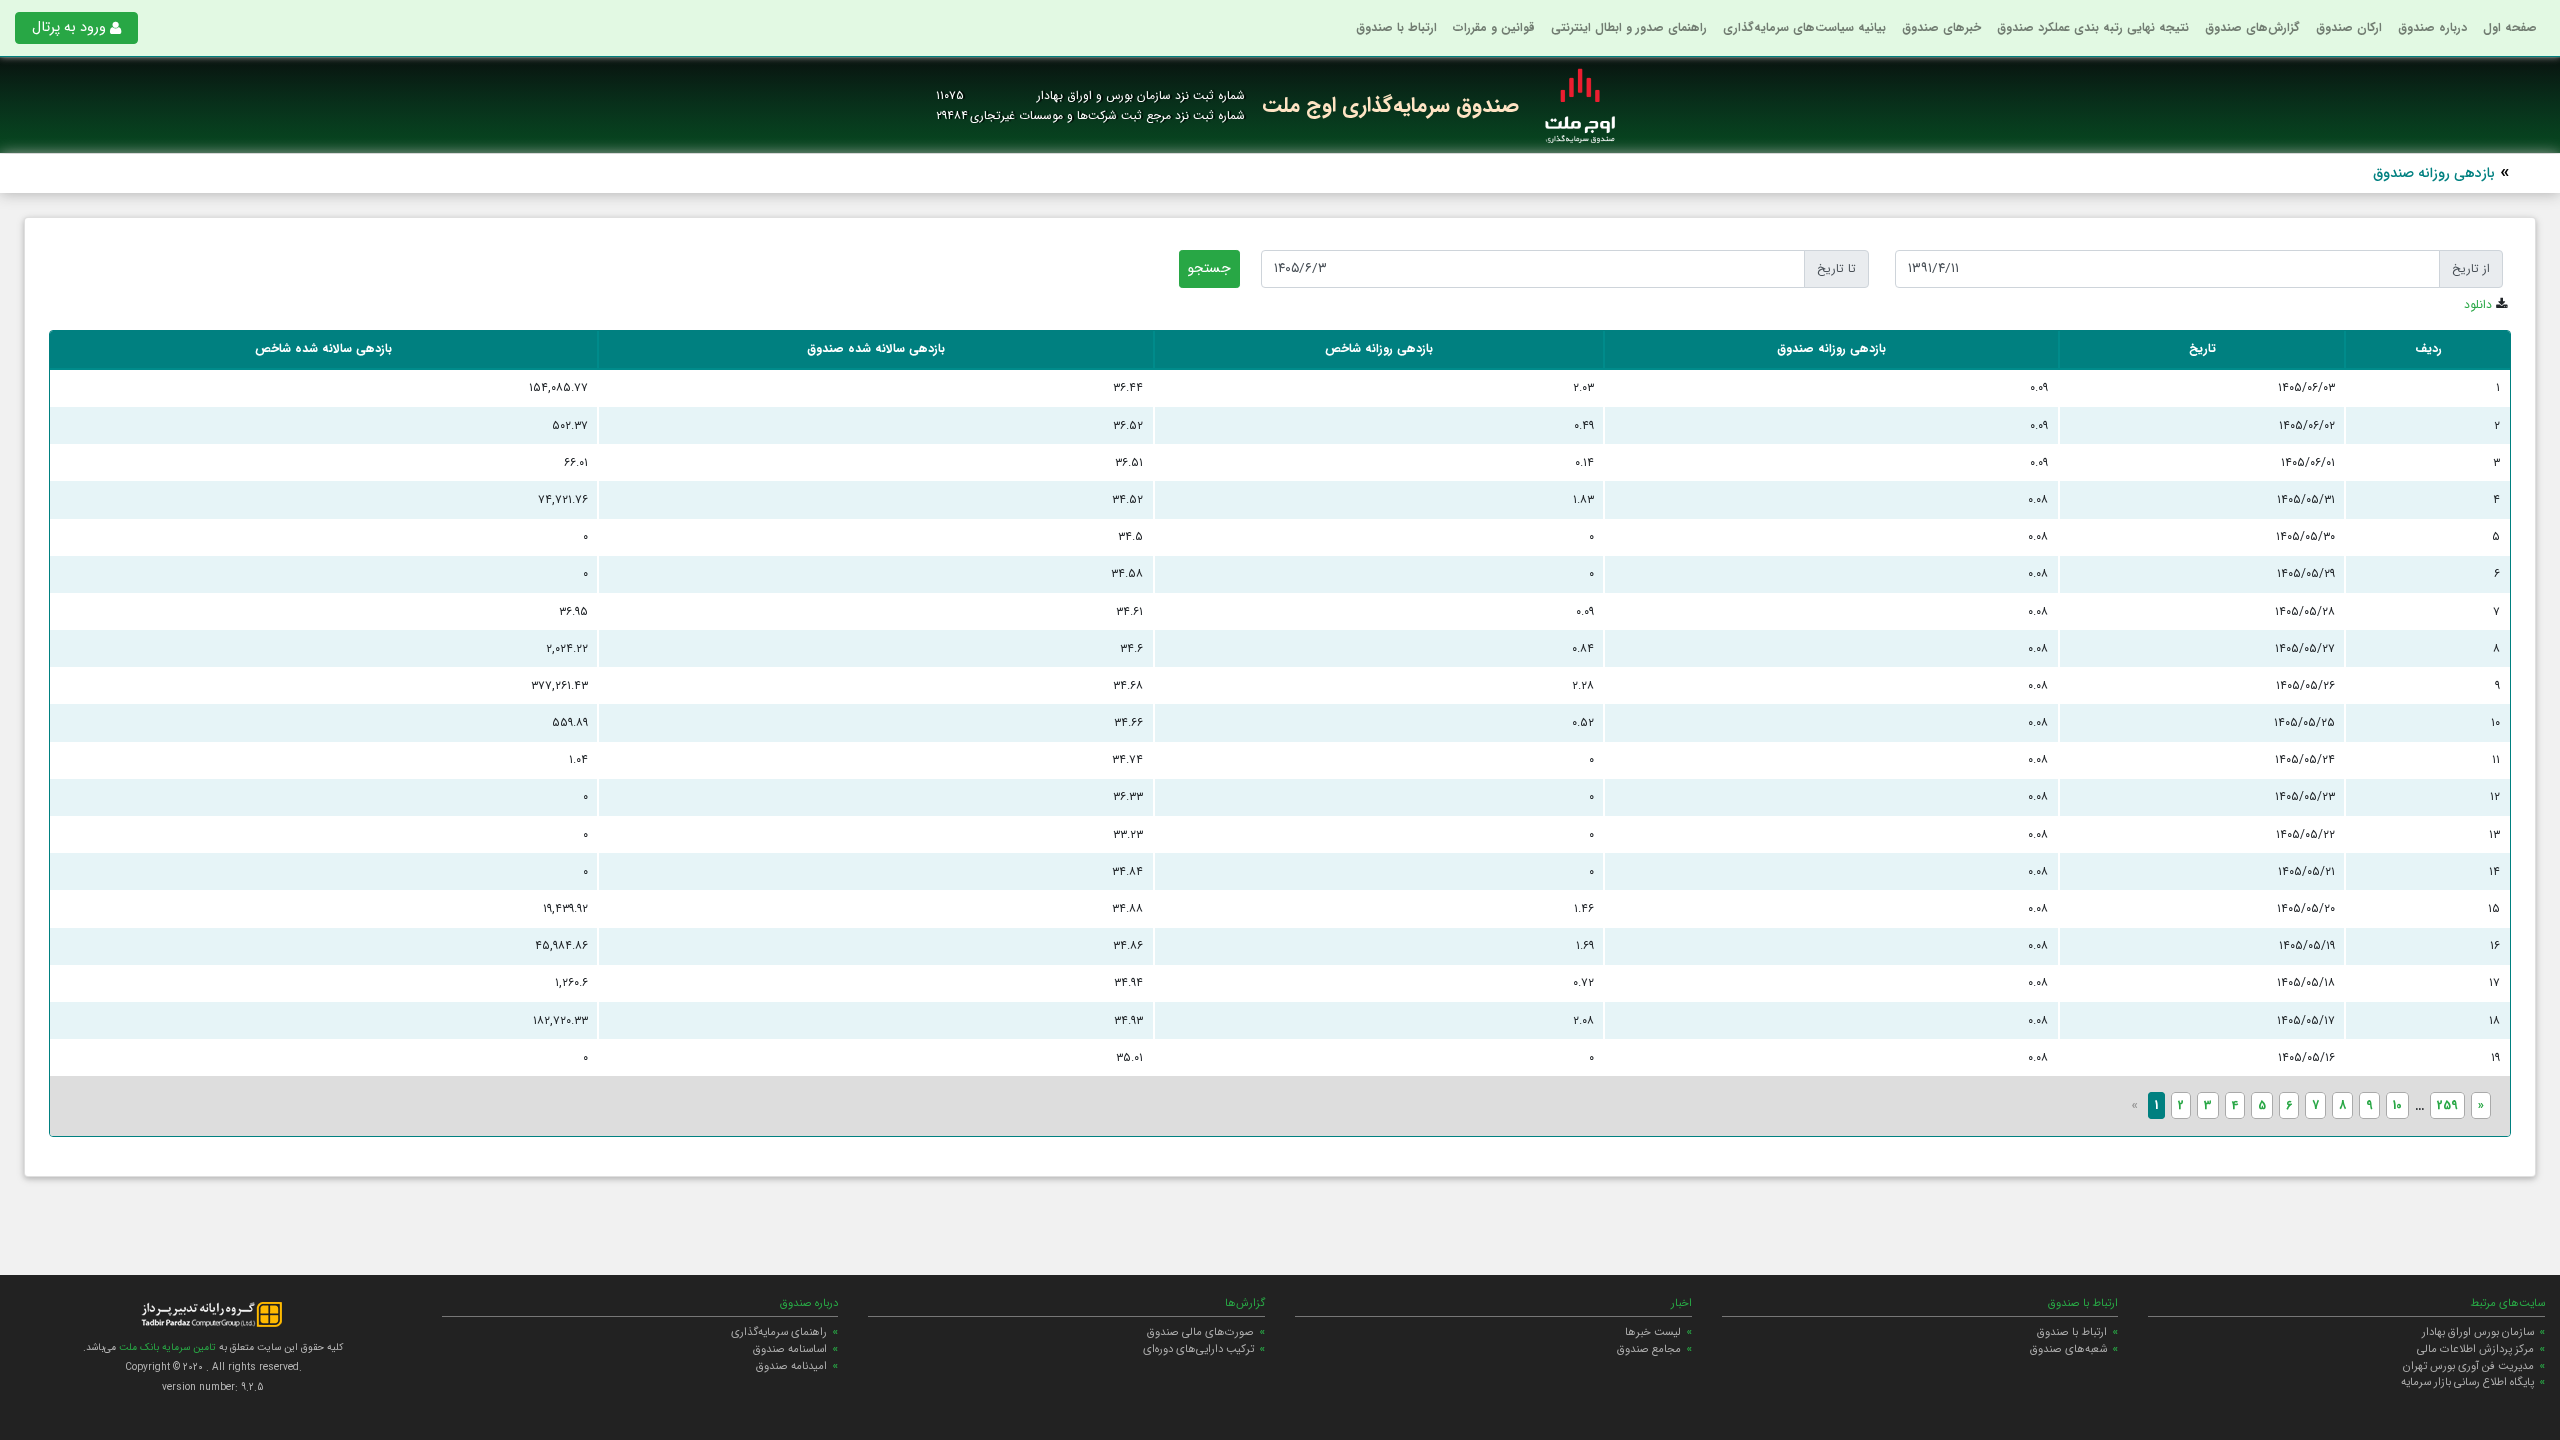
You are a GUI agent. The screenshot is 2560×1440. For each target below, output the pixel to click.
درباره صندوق (2432, 27)
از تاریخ (2471, 268)
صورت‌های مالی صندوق (1200, 1332)
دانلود (2478, 304)
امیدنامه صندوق (791, 1366)
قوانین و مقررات (1494, 27)
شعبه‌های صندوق (2068, 1349)
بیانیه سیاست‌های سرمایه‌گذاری (1804, 27)
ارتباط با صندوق (1396, 27)
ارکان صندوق (2349, 27)
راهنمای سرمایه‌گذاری (779, 1332)
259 (2447, 1105)
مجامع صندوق (1649, 1349)
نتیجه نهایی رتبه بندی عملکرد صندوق (2093, 27)
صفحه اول (2510, 27)
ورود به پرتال (69, 27)
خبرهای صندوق (1941, 27)
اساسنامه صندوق (790, 1349)
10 (2397, 1105)
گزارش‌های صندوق (2252, 27)
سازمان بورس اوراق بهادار (2478, 1332)
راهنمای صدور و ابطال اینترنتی (1629, 27)
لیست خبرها (1653, 1332)
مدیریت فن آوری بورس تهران (2468, 1366)
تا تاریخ (1836, 268)
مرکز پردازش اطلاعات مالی (2475, 1349)
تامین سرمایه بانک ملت (166, 1347)
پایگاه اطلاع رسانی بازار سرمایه (2467, 1382)
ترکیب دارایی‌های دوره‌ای (1198, 1349)
